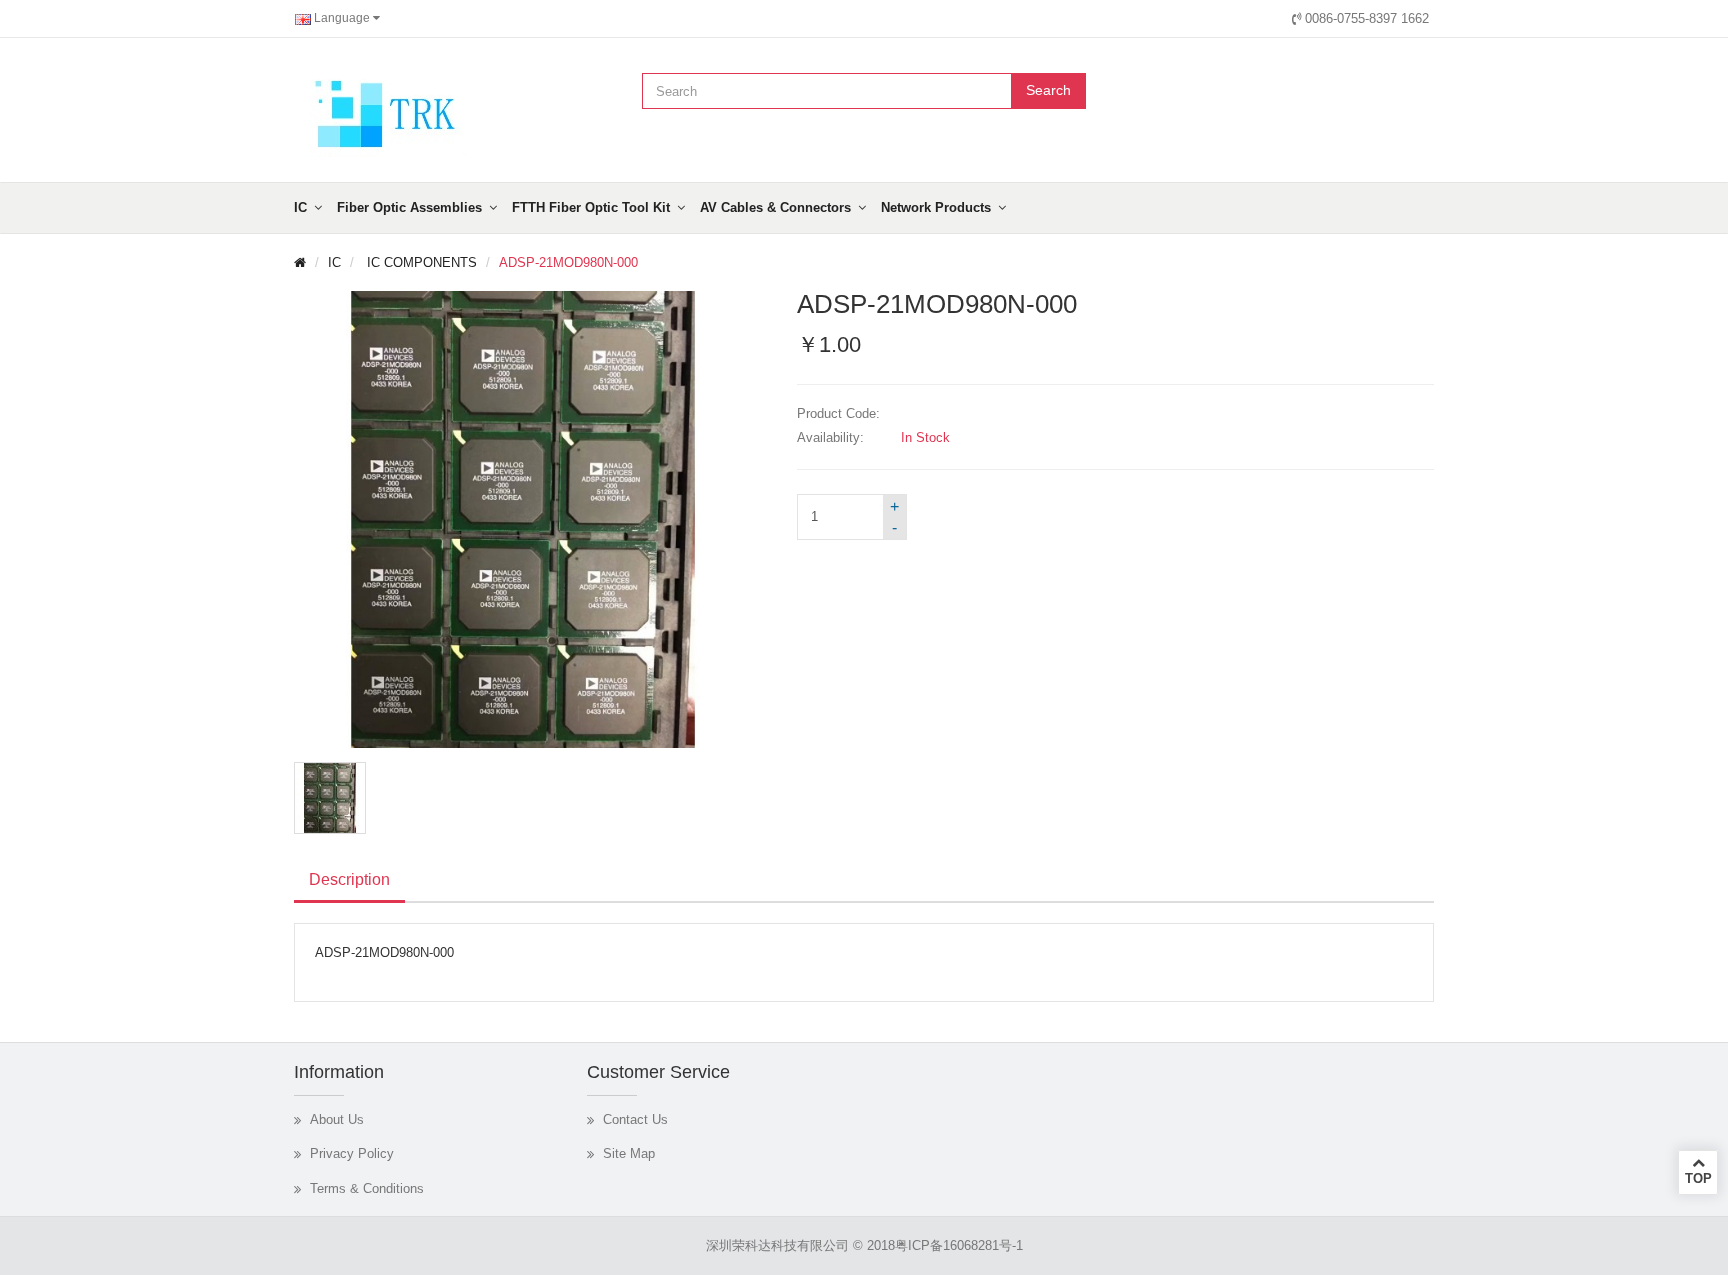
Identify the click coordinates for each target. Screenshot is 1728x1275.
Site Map (629, 1153)
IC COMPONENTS (420, 262)
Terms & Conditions (367, 1188)
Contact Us (635, 1119)
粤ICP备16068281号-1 (959, 1245)
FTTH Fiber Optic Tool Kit (591, 207)
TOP (1698, 1178)
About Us (337, 1119)
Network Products (936, 207)
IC (300, 207)
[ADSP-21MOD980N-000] (330, 798)
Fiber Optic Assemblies (409, 207)
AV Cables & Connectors (775, 207)
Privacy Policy (352, 1153)
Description (349, 879)
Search (1048, 90)
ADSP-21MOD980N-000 (568, 262)
